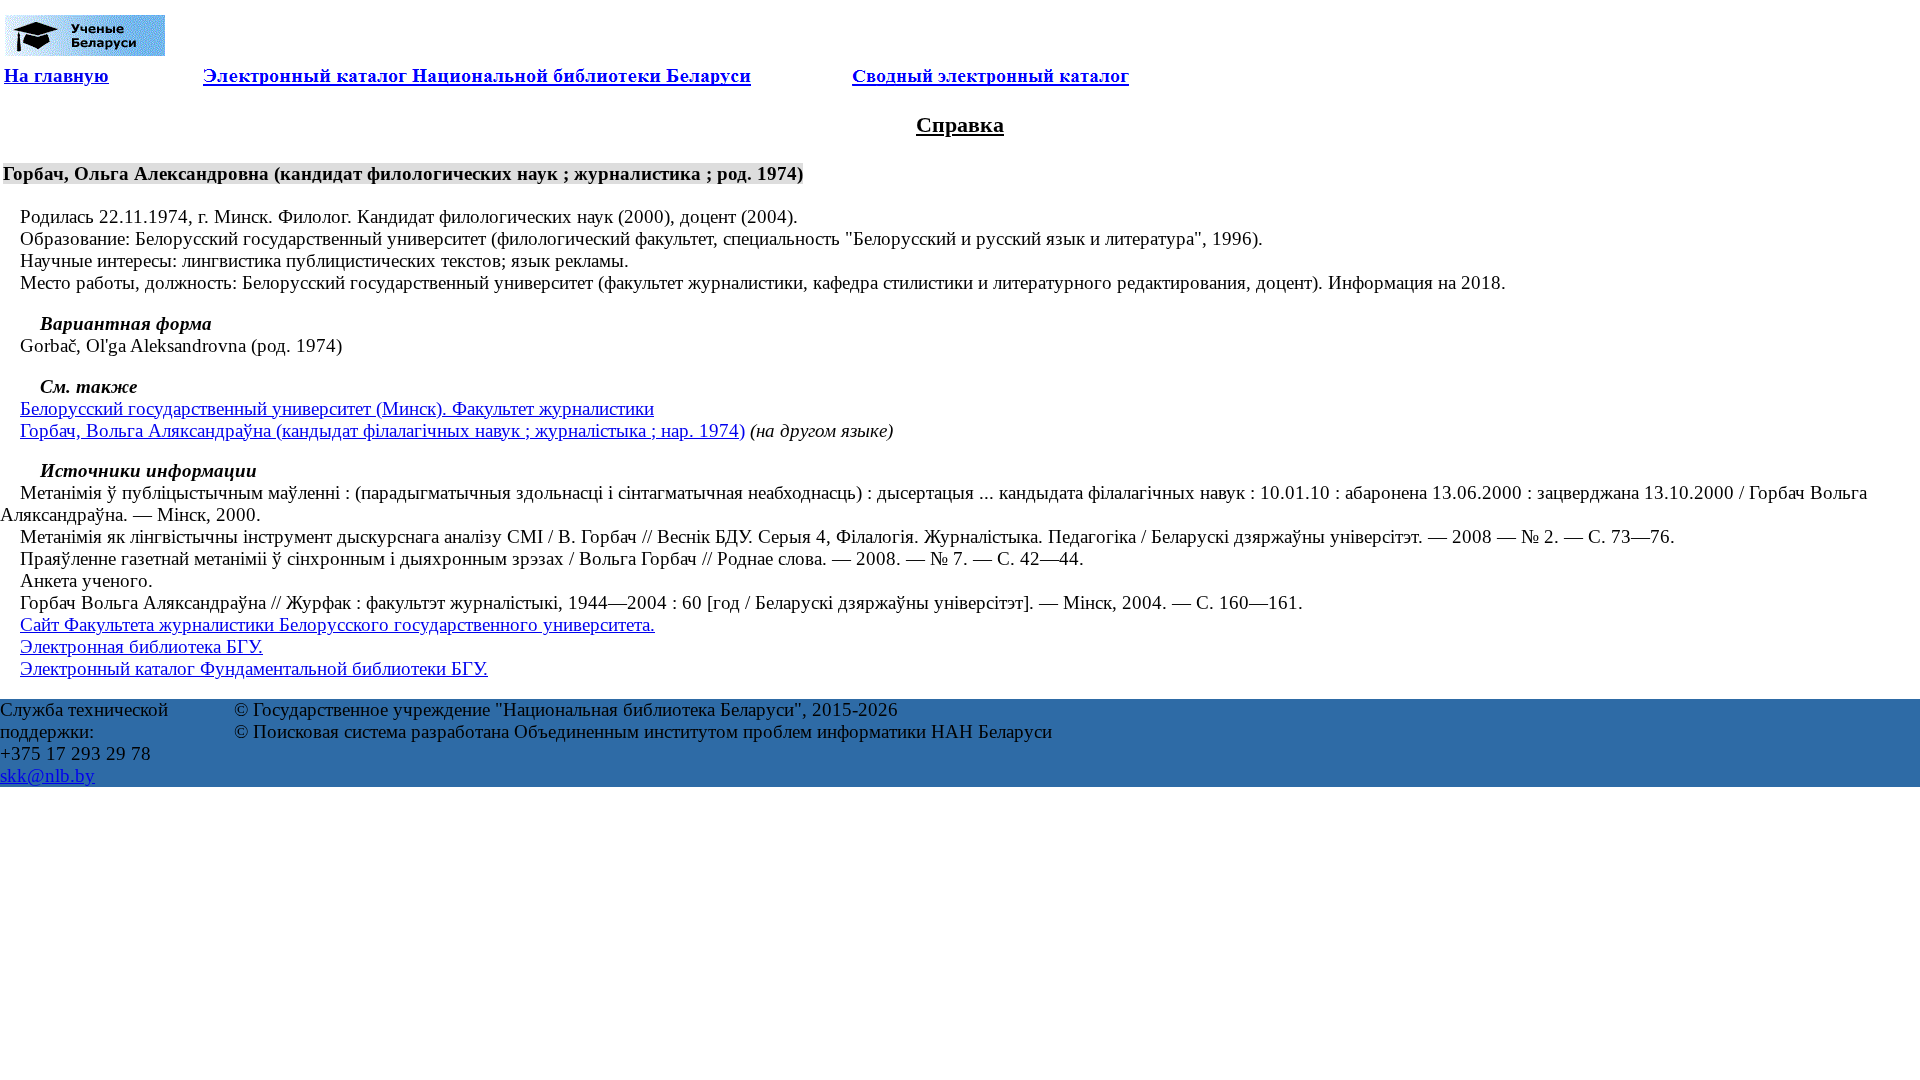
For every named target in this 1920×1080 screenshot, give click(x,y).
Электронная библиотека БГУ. (141, 646)
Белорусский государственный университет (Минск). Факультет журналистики (337, 408)
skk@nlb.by (47, 775)
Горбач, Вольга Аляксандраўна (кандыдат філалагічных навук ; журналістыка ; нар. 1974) (382, 430)
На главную (56, 75)
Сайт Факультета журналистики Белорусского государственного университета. (337, 624)
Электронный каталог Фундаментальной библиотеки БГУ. (254, 668)
